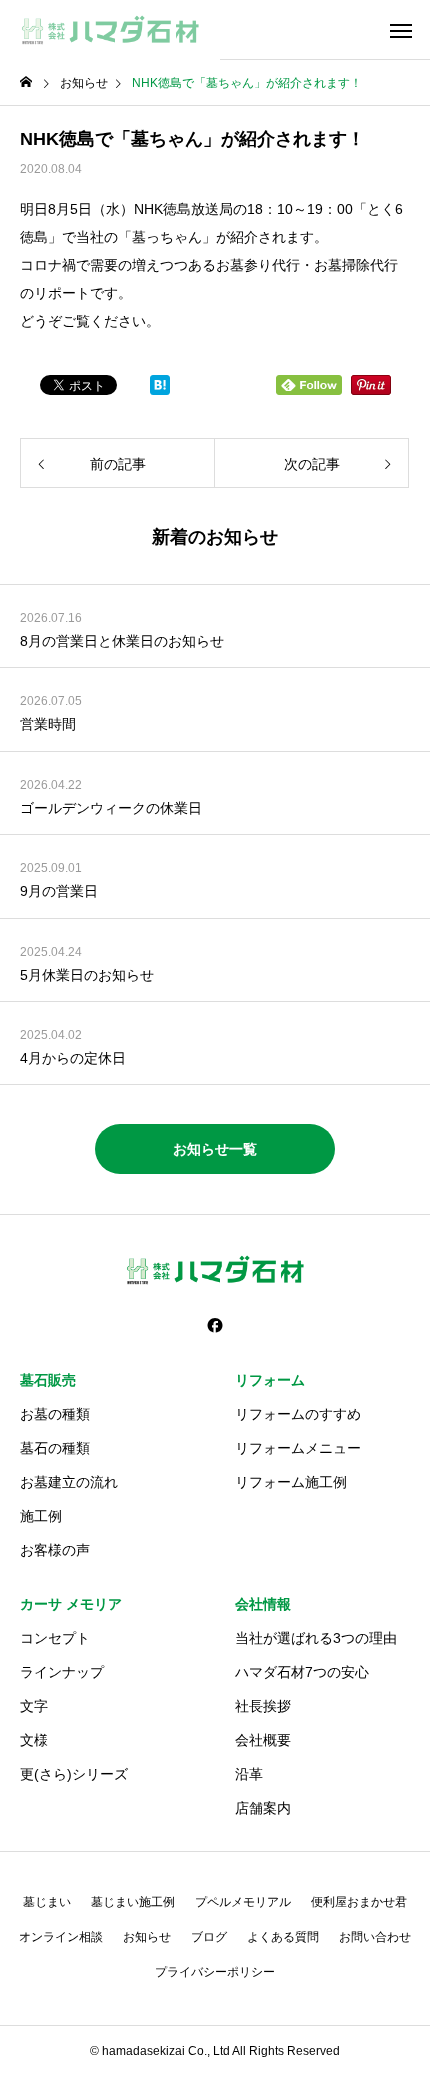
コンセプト (55, 1638)
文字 (34, 1706)
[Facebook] (215, 1325)
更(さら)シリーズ (74, 1774)
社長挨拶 (263, 1706)
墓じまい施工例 (133, 1902)
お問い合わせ (375, 1937)
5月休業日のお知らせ (87, 975)
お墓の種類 (55, 1414)
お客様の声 (55, 1550)
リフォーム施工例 (291, 1482)
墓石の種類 (55, 1448)
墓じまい (47, 1902)
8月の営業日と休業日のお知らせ (122, 641)
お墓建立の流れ (69, 1482)
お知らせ (147, 1937)
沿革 (249, 1774)
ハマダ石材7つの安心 (302, 1672)
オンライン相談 (61, 1937)
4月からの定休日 (73, 1058)
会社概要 (263, 1740)
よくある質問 (283, 1937)
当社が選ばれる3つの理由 (316, 1638)
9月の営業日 (59, 891)
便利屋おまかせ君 (359, 1902)
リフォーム (270, 1380)
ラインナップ (62, 1672)
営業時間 (48, 724)
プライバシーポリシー (215, 1972)
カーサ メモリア (71, 1604)
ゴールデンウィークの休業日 (111, 808)
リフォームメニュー (298, 1448)
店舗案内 (263, 1808)
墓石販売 (48, 1380)
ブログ (209, 1937)
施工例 (41, 1516)
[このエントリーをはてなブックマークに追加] (160, 390)
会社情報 (263, 1604)
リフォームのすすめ (298, 1414)
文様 (34, 1740)
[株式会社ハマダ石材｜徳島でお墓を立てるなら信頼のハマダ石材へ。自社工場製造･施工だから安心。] (110, 30)
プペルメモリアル (243, 1902)
